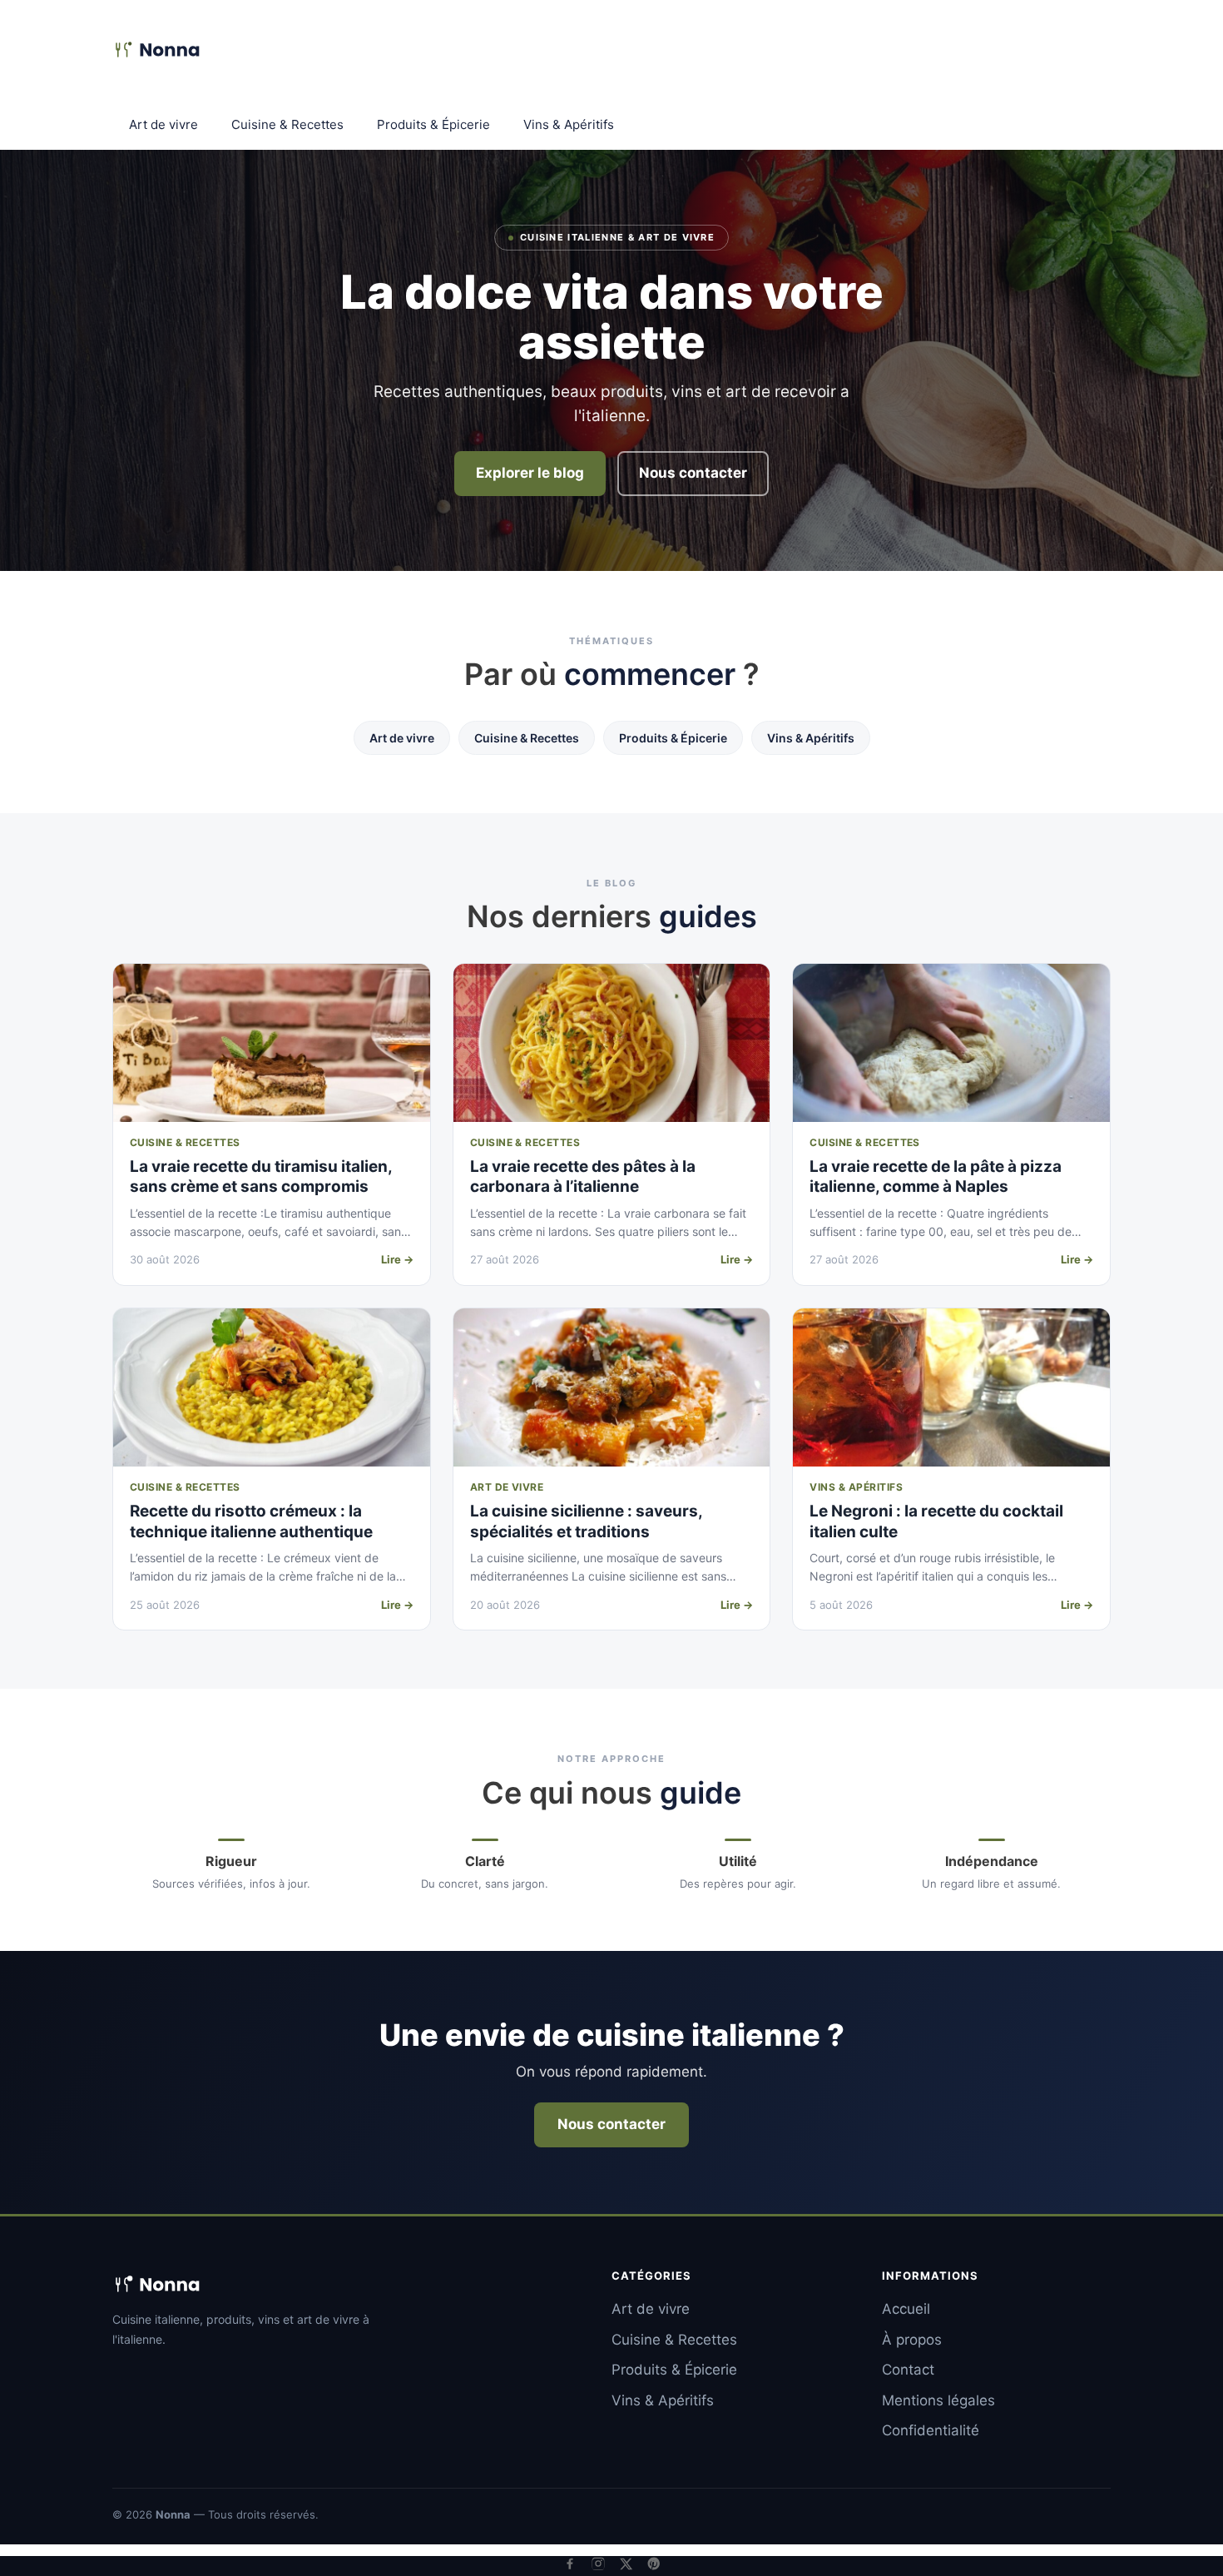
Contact (908, 2370)
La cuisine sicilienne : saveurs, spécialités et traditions (586, 1521)
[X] (626, 2564)
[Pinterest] (654, 2564)
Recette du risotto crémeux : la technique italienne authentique (251, 1521)
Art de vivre (163, 124)
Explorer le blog (530, 473)
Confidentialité (931, 2430)
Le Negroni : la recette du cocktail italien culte (936, 1521)
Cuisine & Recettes (287, 124)
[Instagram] (598, 2564)
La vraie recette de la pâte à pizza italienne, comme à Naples (936, 1177)
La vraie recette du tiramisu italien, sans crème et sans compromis (261, 1177)
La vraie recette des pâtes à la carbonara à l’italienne (583, 1177)
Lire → (397, 1259)
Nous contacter (693, 473)
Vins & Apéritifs (569, 124)
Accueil (906, 2309)
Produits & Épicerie (433, 124)
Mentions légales (938, 2400)
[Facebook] (570, 2564)
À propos (912, 2340)
